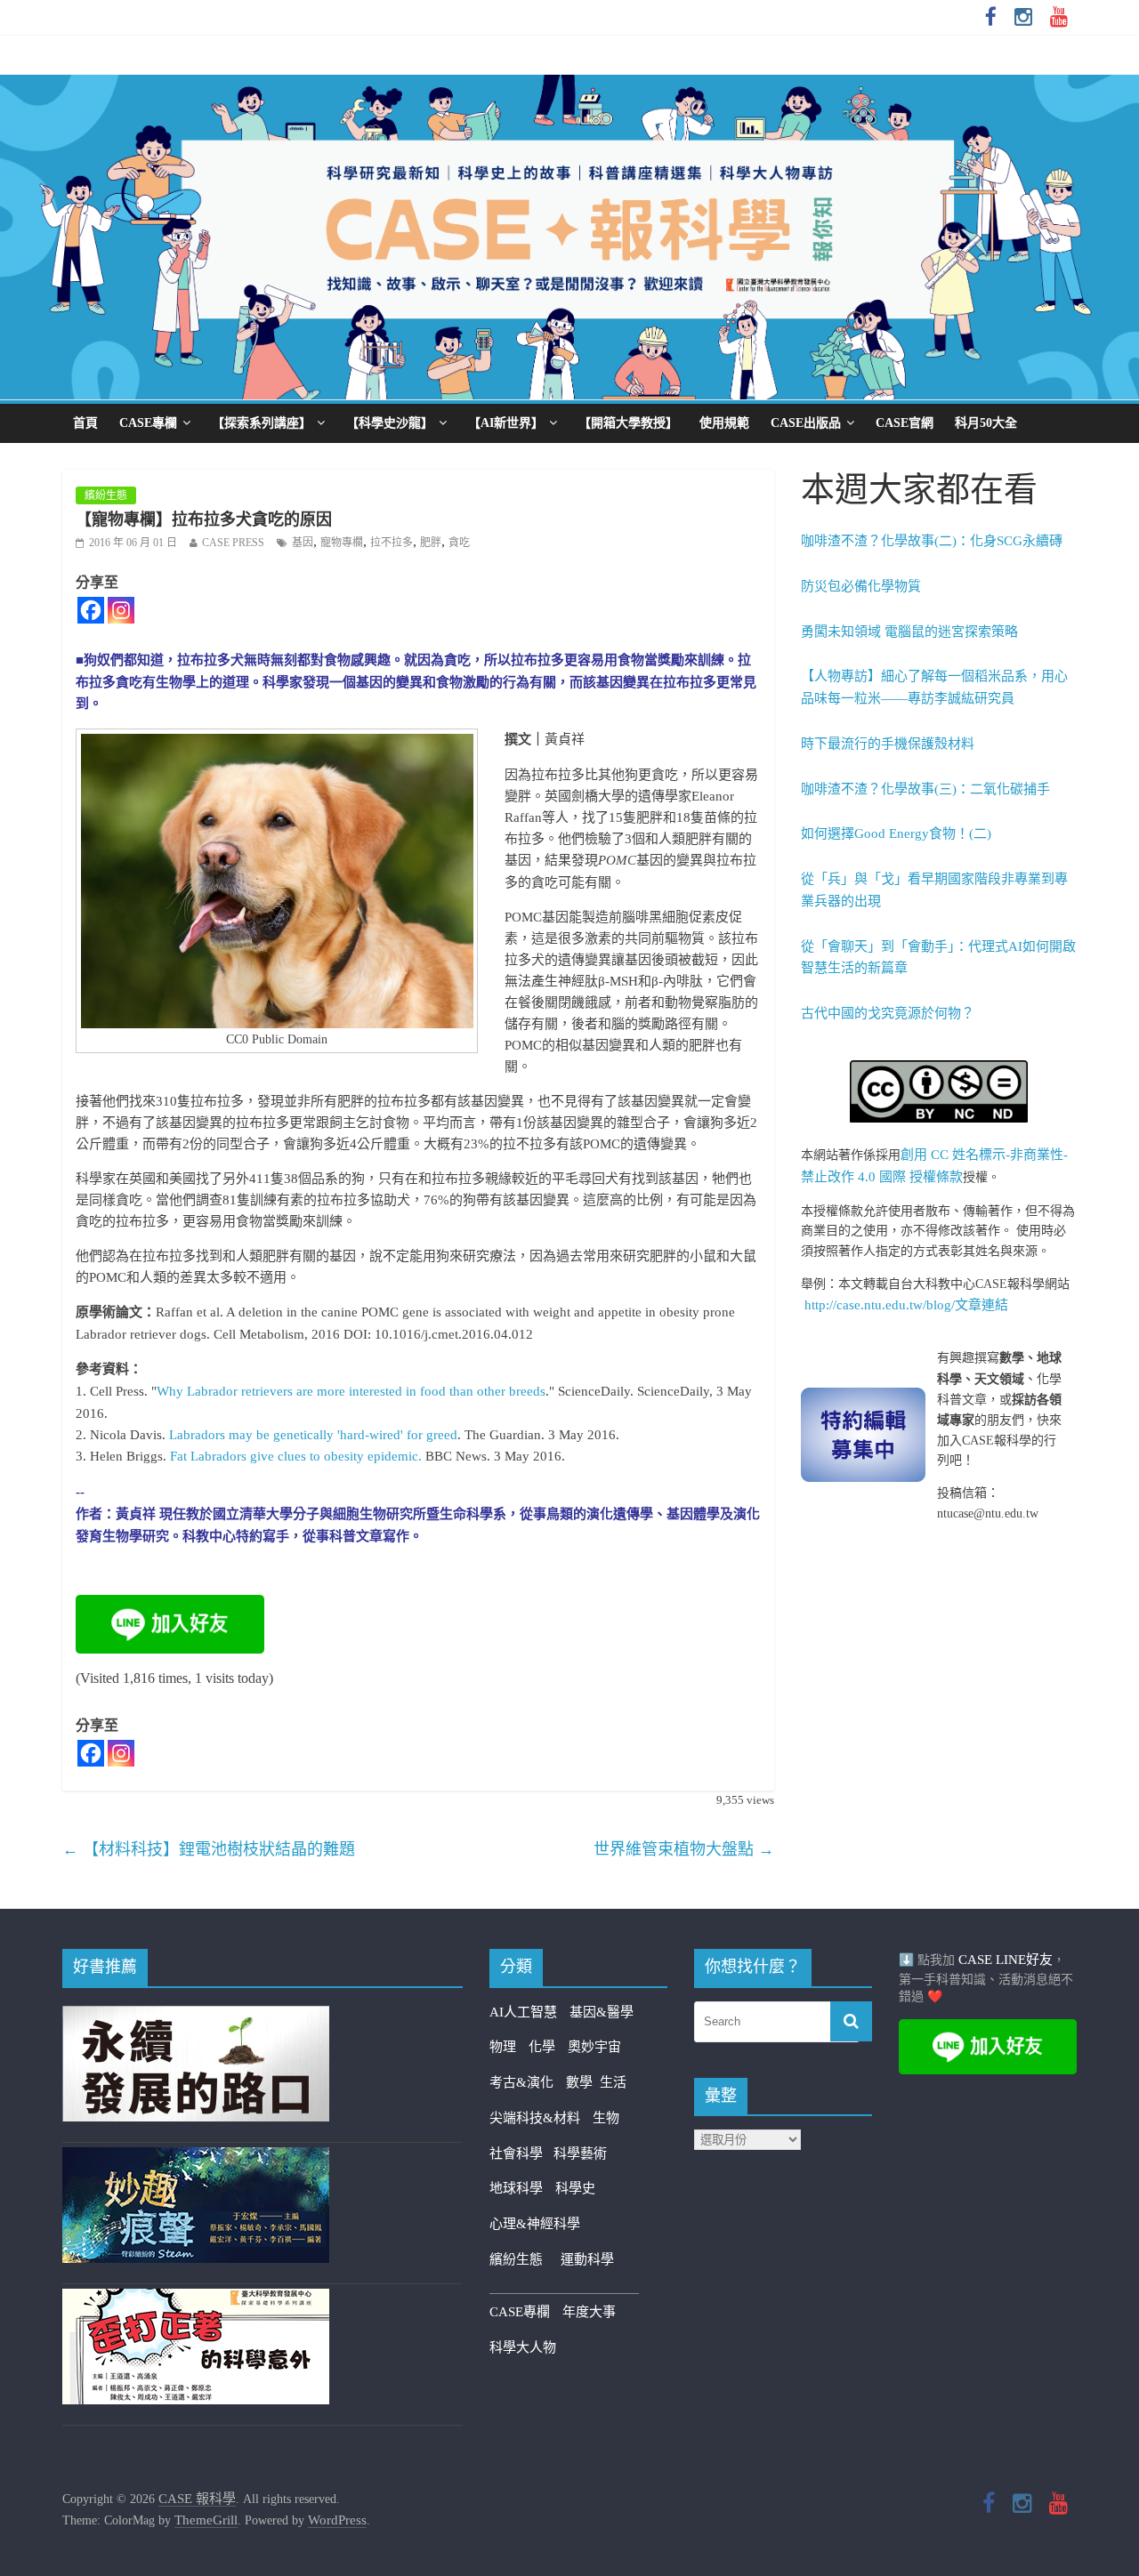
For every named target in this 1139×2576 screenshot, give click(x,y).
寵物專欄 (342, 543)
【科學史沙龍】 (390, 423)
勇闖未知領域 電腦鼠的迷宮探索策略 (909, 632)
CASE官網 (905, 423)
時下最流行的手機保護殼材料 (888, 744)
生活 (613, 2082)
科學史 (575, 2188)
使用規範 (724, 423)
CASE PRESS (233, 543)
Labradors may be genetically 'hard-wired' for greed (313, 1435)
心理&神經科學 (535, 2224)
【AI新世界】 (506, 423)
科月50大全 (986, 423)
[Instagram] (121, 610)
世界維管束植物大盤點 (684, 1849)
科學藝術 (580, 2153)
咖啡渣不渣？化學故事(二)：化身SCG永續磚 (932, 541)
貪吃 (459, 543)
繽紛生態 (106, 495)
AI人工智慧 (523, 2012)
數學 (583, 2082)
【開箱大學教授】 (628, 423)
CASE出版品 (806, 423)
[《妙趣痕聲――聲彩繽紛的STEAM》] (196, 2158)
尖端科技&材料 (535, 2118)
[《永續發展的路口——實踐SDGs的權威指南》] (196, 2017)
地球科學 (516, 2188)
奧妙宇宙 (594, 2047)
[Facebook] (91, 610)
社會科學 (521, 2153)
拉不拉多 (392, 543)
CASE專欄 (148, 423)
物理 (503, 2047)
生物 (606, 2118)
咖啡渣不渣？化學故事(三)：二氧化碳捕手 (925, 789)
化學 (542, 2047)
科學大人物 (523, 2347)
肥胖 (431, 543)
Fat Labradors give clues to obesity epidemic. (296, 1456)
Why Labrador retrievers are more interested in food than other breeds (351, 1391)
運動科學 (587, 2259)
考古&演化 (521, 2082)
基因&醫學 (602, 2012)
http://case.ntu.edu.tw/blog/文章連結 (906, 1305)
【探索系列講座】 (262, 423)
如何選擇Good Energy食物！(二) (896, 833)
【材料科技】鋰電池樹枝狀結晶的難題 (209, 1849)
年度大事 (589, 2312)
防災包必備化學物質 (861, 586)
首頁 (85, 423)
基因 (303, 543)
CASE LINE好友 (1006, 1960)
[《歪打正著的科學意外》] (196, 2299)
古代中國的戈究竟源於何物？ (888, 1013)
